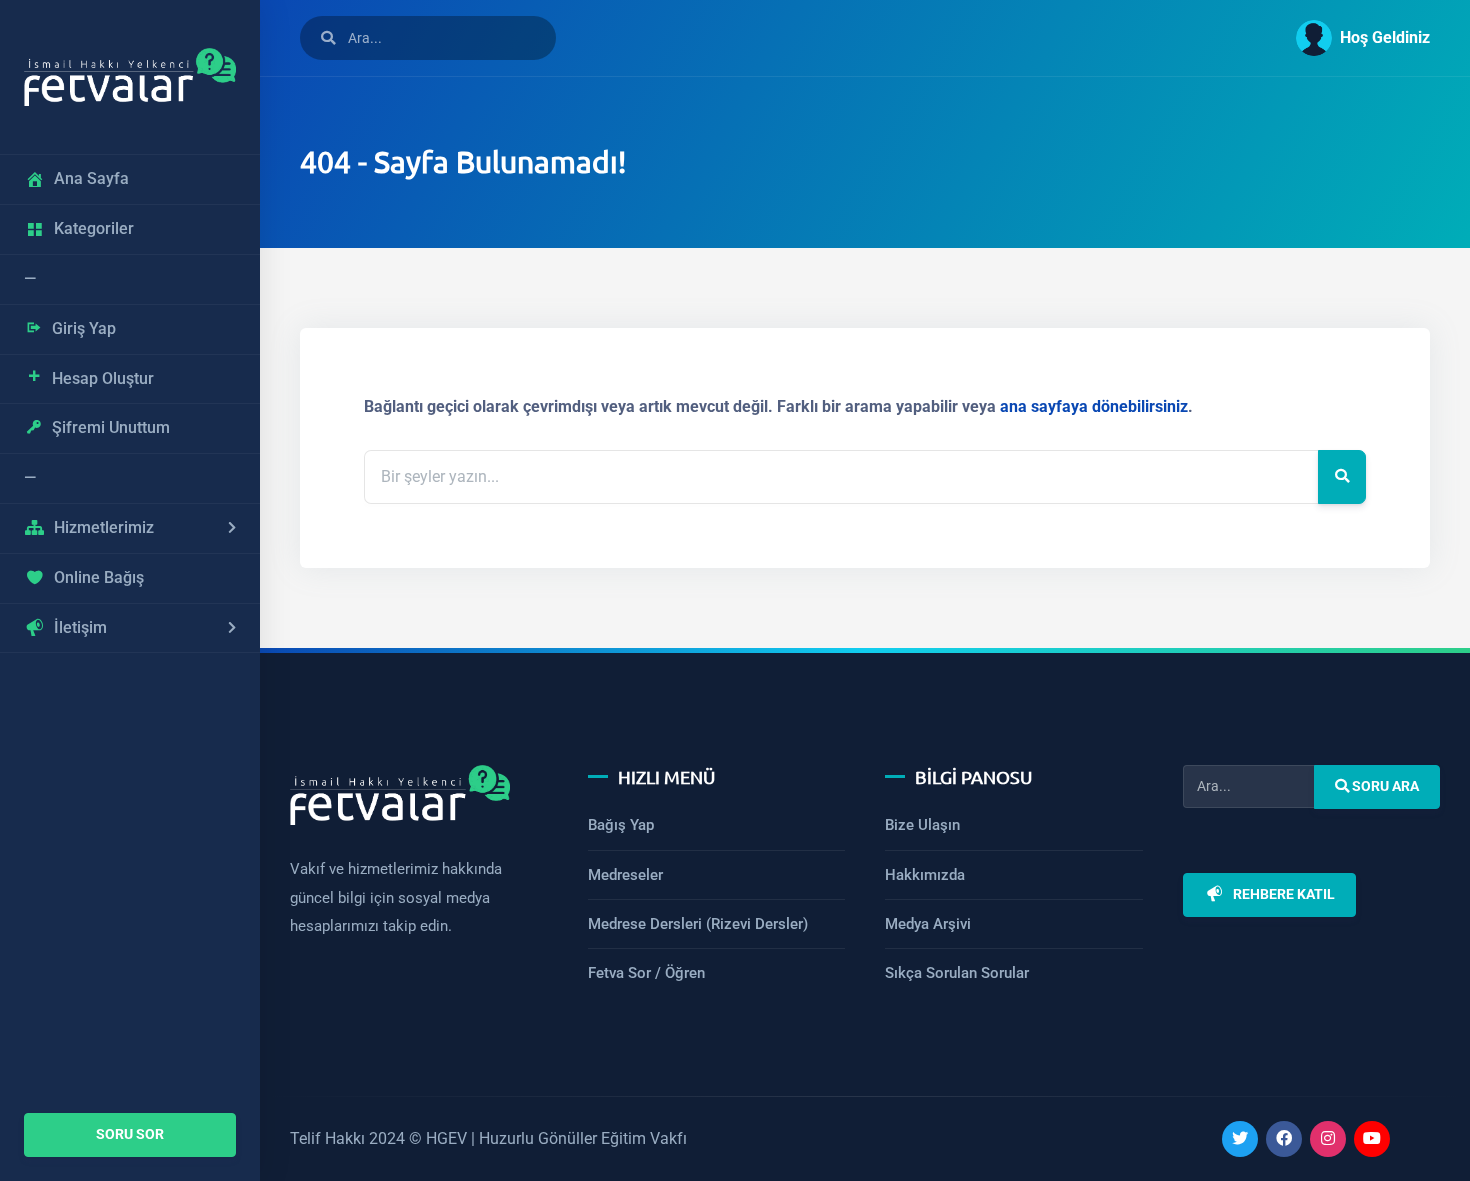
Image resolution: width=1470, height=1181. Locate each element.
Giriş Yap (84, 328)
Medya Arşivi (928, 924)
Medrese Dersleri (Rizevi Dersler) (698, 924)
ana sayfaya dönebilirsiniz (1094, 406)
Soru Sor (130, 1134)
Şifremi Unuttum (111, 427)
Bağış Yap (621, 825)
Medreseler (625, 875)
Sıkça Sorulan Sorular (957, 973)
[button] (1355, 38)
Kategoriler (94, 228)
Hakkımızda (925, 875)
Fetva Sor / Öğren (646, 973)
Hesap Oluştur (103, 378)
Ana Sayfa (91, 178)
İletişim (80, 627)
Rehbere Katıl (1283, 894)
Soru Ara (1384, 786)
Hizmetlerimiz (104, 527)
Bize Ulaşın (922, 825)
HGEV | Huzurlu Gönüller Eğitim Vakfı (556, 1138)
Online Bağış (99, 577)
